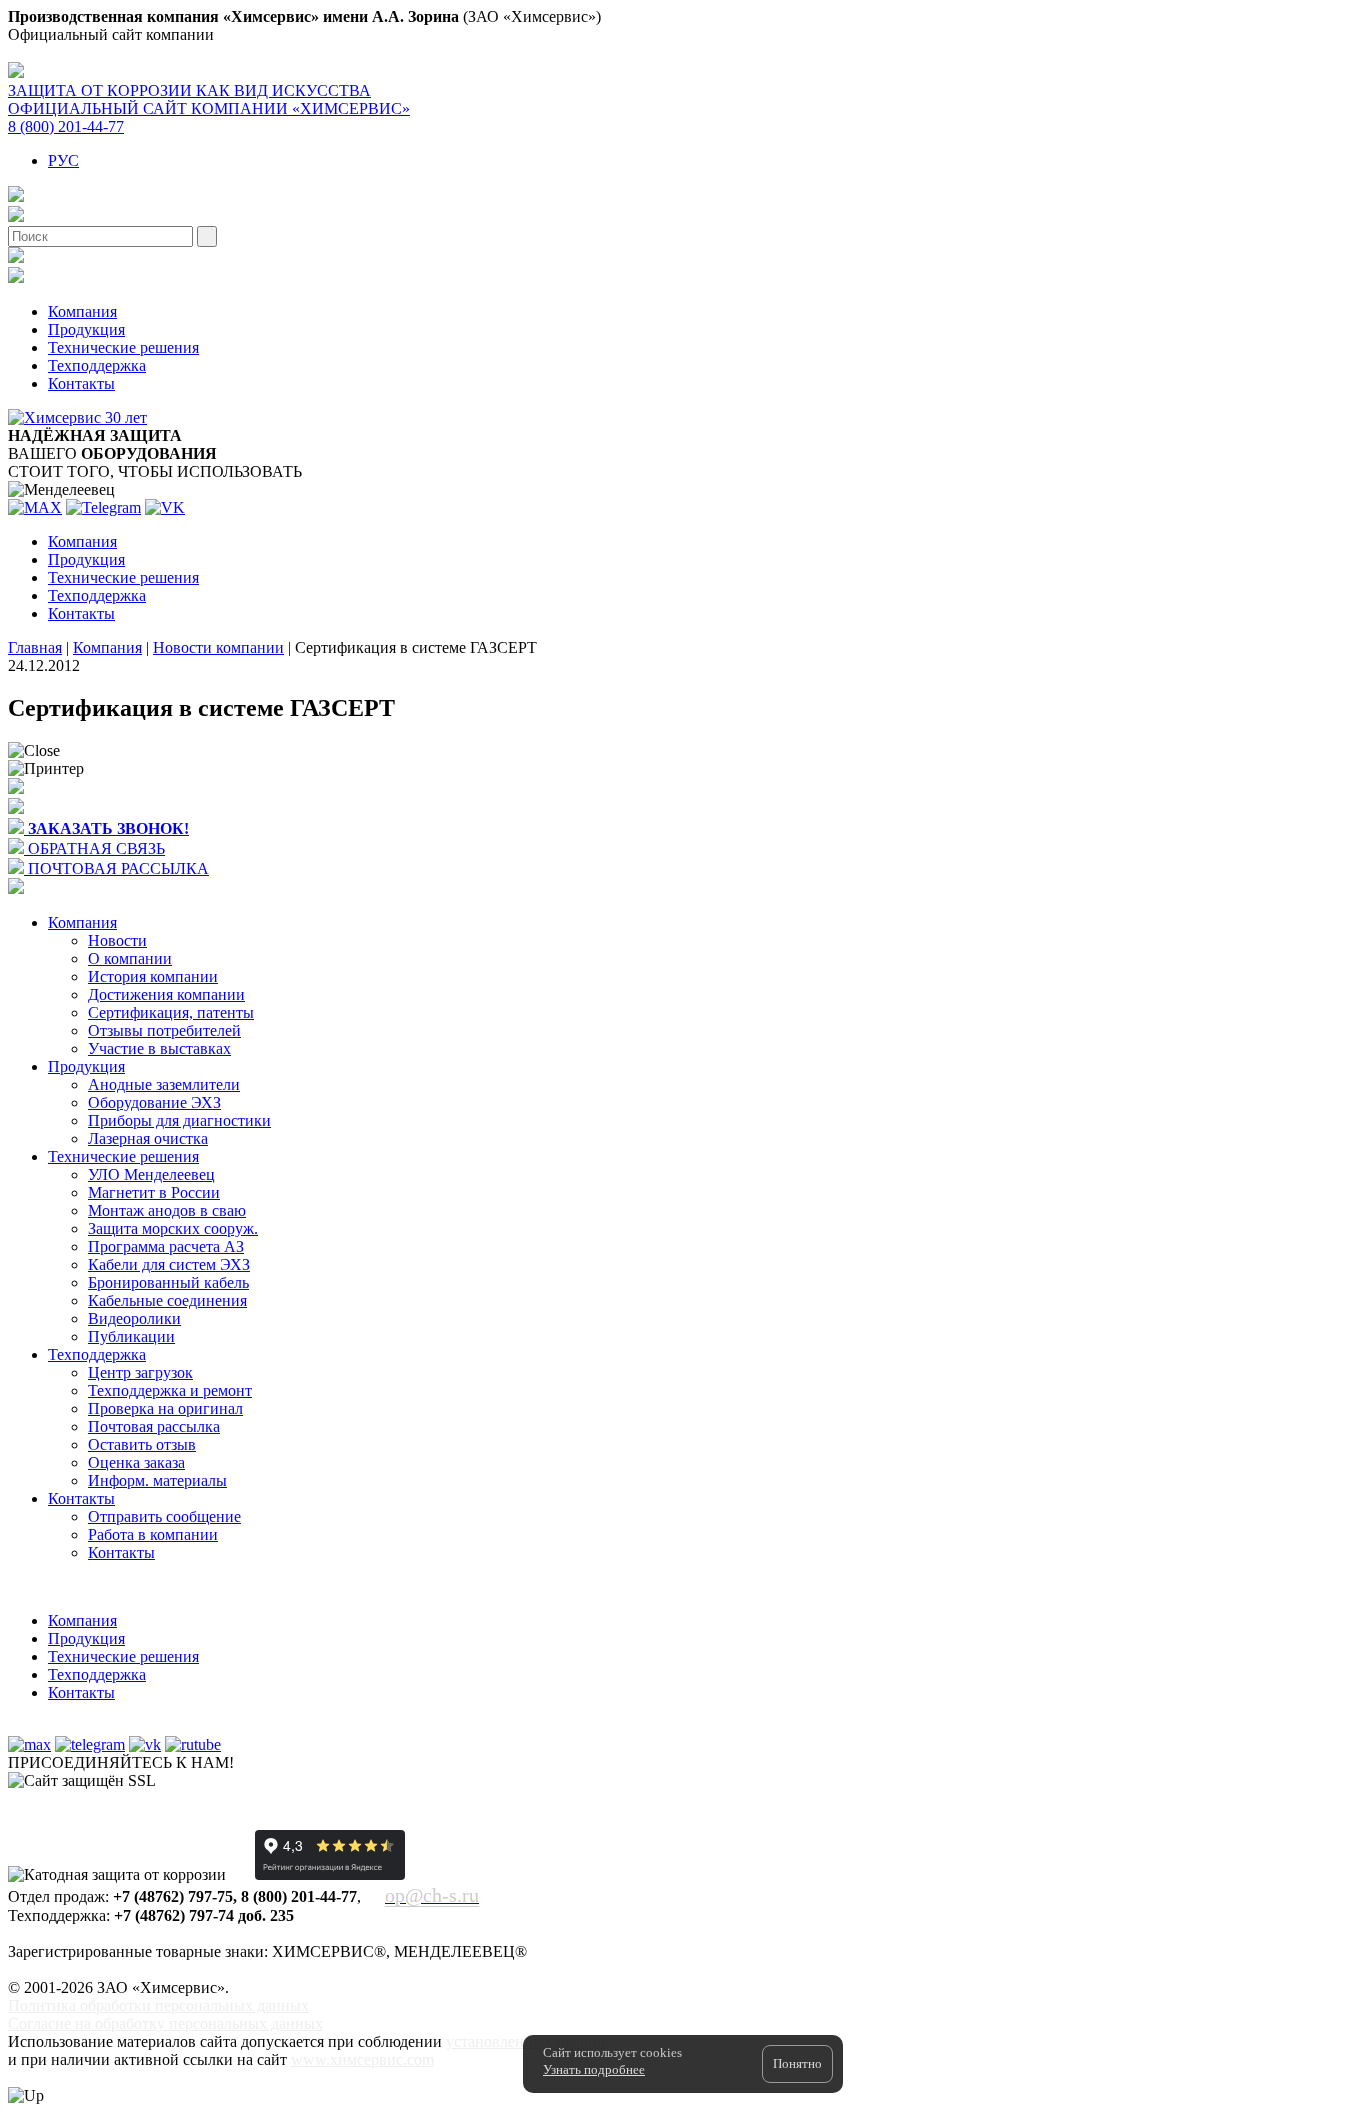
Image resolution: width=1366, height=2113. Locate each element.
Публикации (131, 1336)
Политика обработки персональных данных (158, 2005)
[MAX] (35, 507)
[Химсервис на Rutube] (193, 1744)
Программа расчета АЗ (166, 1246)
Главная (35, 647)
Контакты (81, 383)
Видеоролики (134, 1318)
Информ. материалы (157, 1480)
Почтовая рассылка (154, 1426)
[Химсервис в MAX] (29, 1744)
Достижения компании (166, 994)
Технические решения (123, 347)
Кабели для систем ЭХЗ (169, 1264)
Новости (117, 940)
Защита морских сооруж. (173, 1228)
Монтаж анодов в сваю (167, 1210)
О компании (130, 958)
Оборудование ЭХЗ (154, 1102)
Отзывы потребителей (164, 1030)
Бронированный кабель (168, 1282)
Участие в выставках (159, 1048)
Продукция (86, 329)
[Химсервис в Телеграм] (90, 1744)
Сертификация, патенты (171, 1012)
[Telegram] (103, 507)
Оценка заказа (136, 1462)
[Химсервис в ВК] (145, 1744)
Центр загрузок (140, 1372)
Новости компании (218, 647)
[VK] (165, 507)
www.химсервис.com (362, 2059)
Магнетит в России (154, 1192)
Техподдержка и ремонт (170, 1390)
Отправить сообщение (164, 1516)
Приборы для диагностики (179, 1120)
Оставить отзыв (142, 1444)
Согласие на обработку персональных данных (165, 2023)
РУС (63, 160)
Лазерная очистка (148, 1138)
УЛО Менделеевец (151, 1174)
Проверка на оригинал (165, 1408)
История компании (153, 976)
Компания (82, 311)
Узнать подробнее (594, 2069)
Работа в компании (153, 1534)
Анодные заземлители (164, 1084)
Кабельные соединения (167, 1300)
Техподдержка (97, 365)
